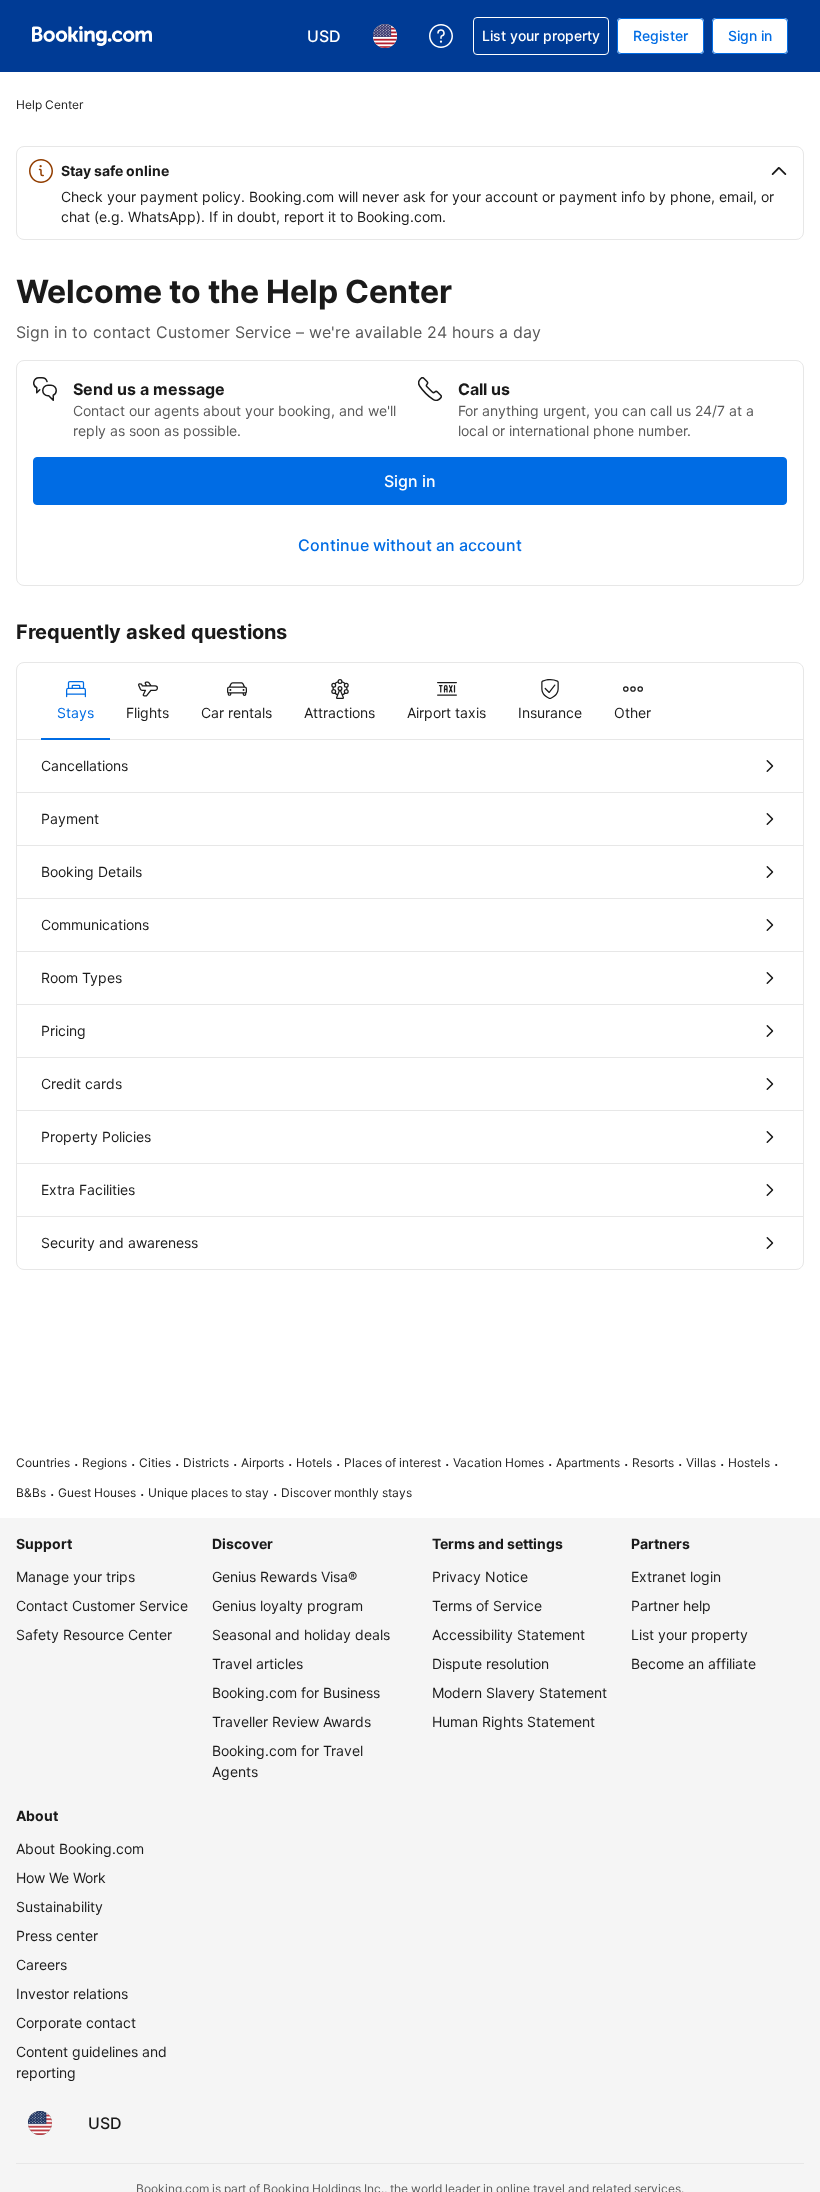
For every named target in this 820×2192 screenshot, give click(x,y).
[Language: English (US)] (40, 2123)
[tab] (75, 701)
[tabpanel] (410, 1004)
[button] (410, 171)
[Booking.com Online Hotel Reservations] (92, 36)
